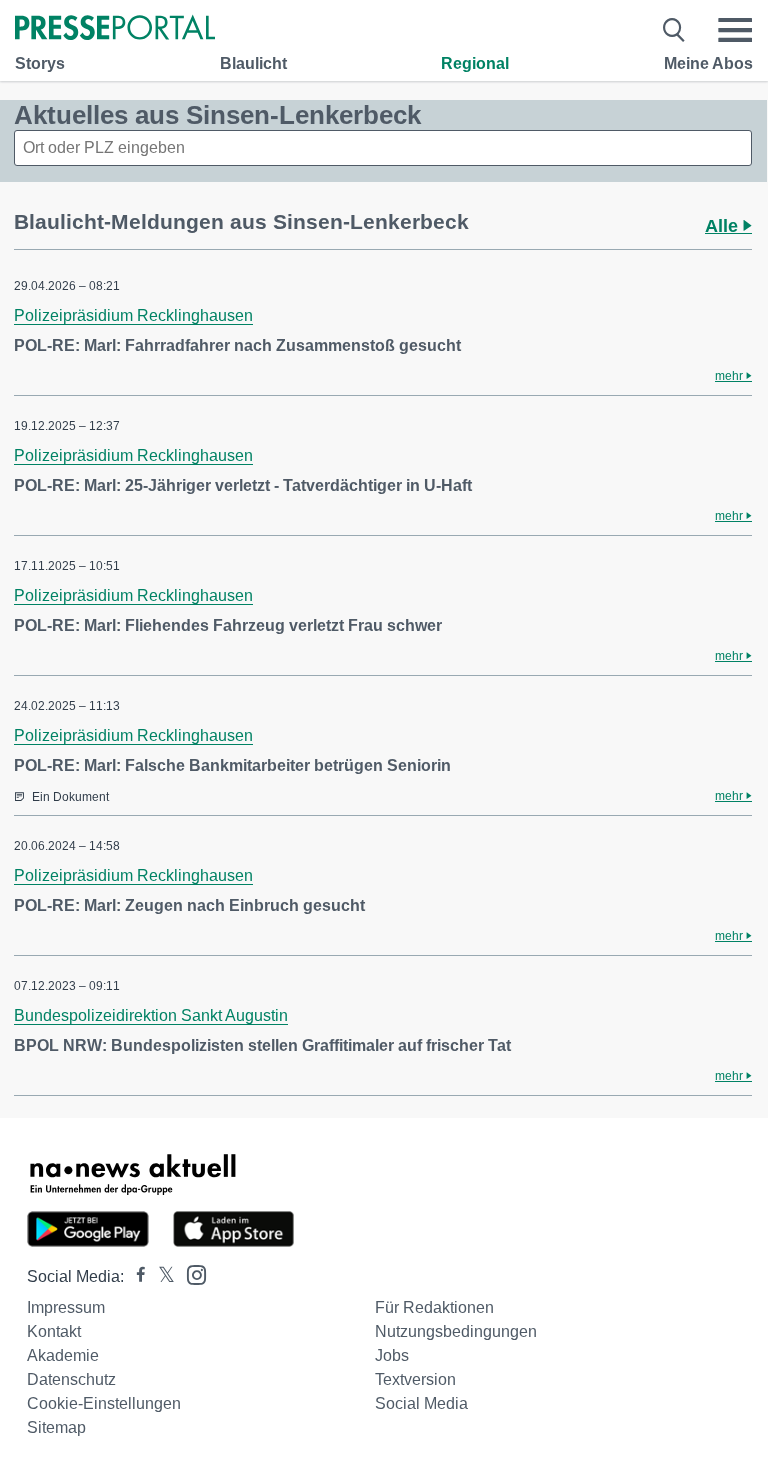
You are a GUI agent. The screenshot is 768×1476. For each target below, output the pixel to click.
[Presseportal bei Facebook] (135, 1276)
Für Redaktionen (434, 1307)
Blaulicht (253, 63)
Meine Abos (708, 63)
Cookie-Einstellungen (104, 1403)
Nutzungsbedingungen (456, 1331)
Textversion (415, 1379)
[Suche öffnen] (674, 30)
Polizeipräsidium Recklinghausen (133, 315)
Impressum (66, 1307)
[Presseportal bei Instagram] (190, 1273)
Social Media (421, 1403)
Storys (40, 63)
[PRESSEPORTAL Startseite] (115, 29)
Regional (475, 63)
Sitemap (56, 1427)
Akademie (63, 1355)
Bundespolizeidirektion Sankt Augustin (151, 1015)
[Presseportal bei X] (160, 1276)
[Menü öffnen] (735, 30)
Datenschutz (71, 1379)
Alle (724, 226)
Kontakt (54, 1331)
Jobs (392, 1355)
